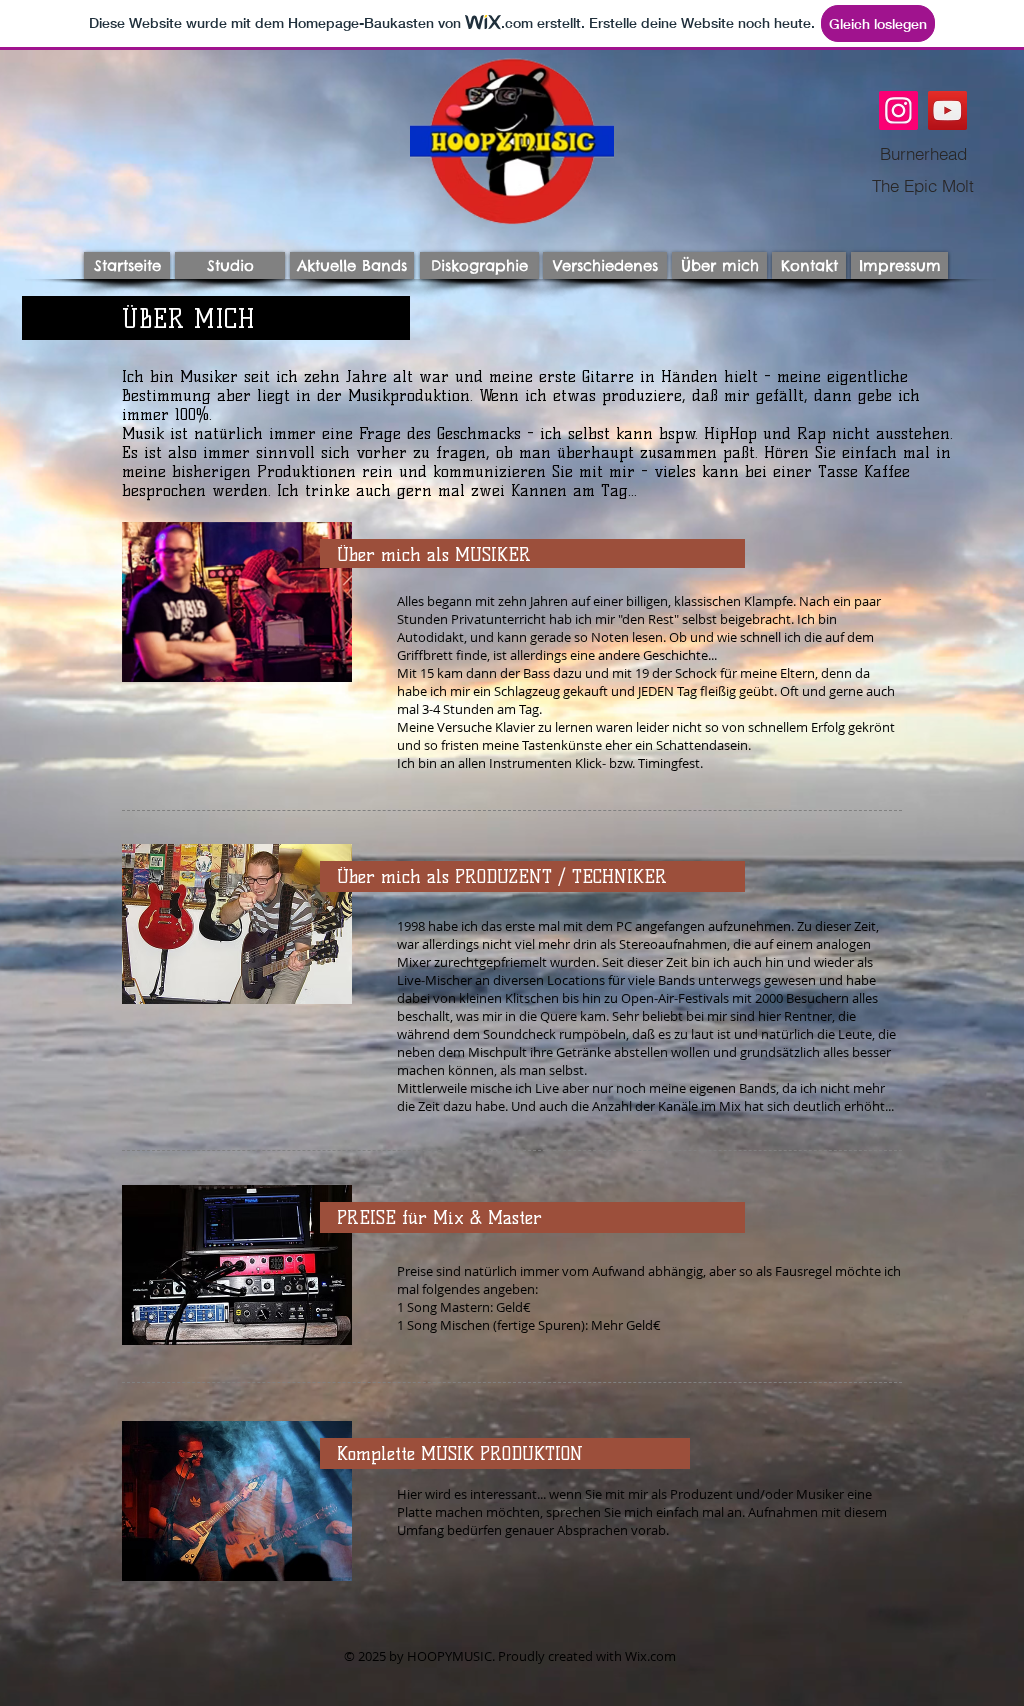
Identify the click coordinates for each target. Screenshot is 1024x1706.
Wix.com (650, 1656)
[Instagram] (898, 110)
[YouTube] (947, 110)
